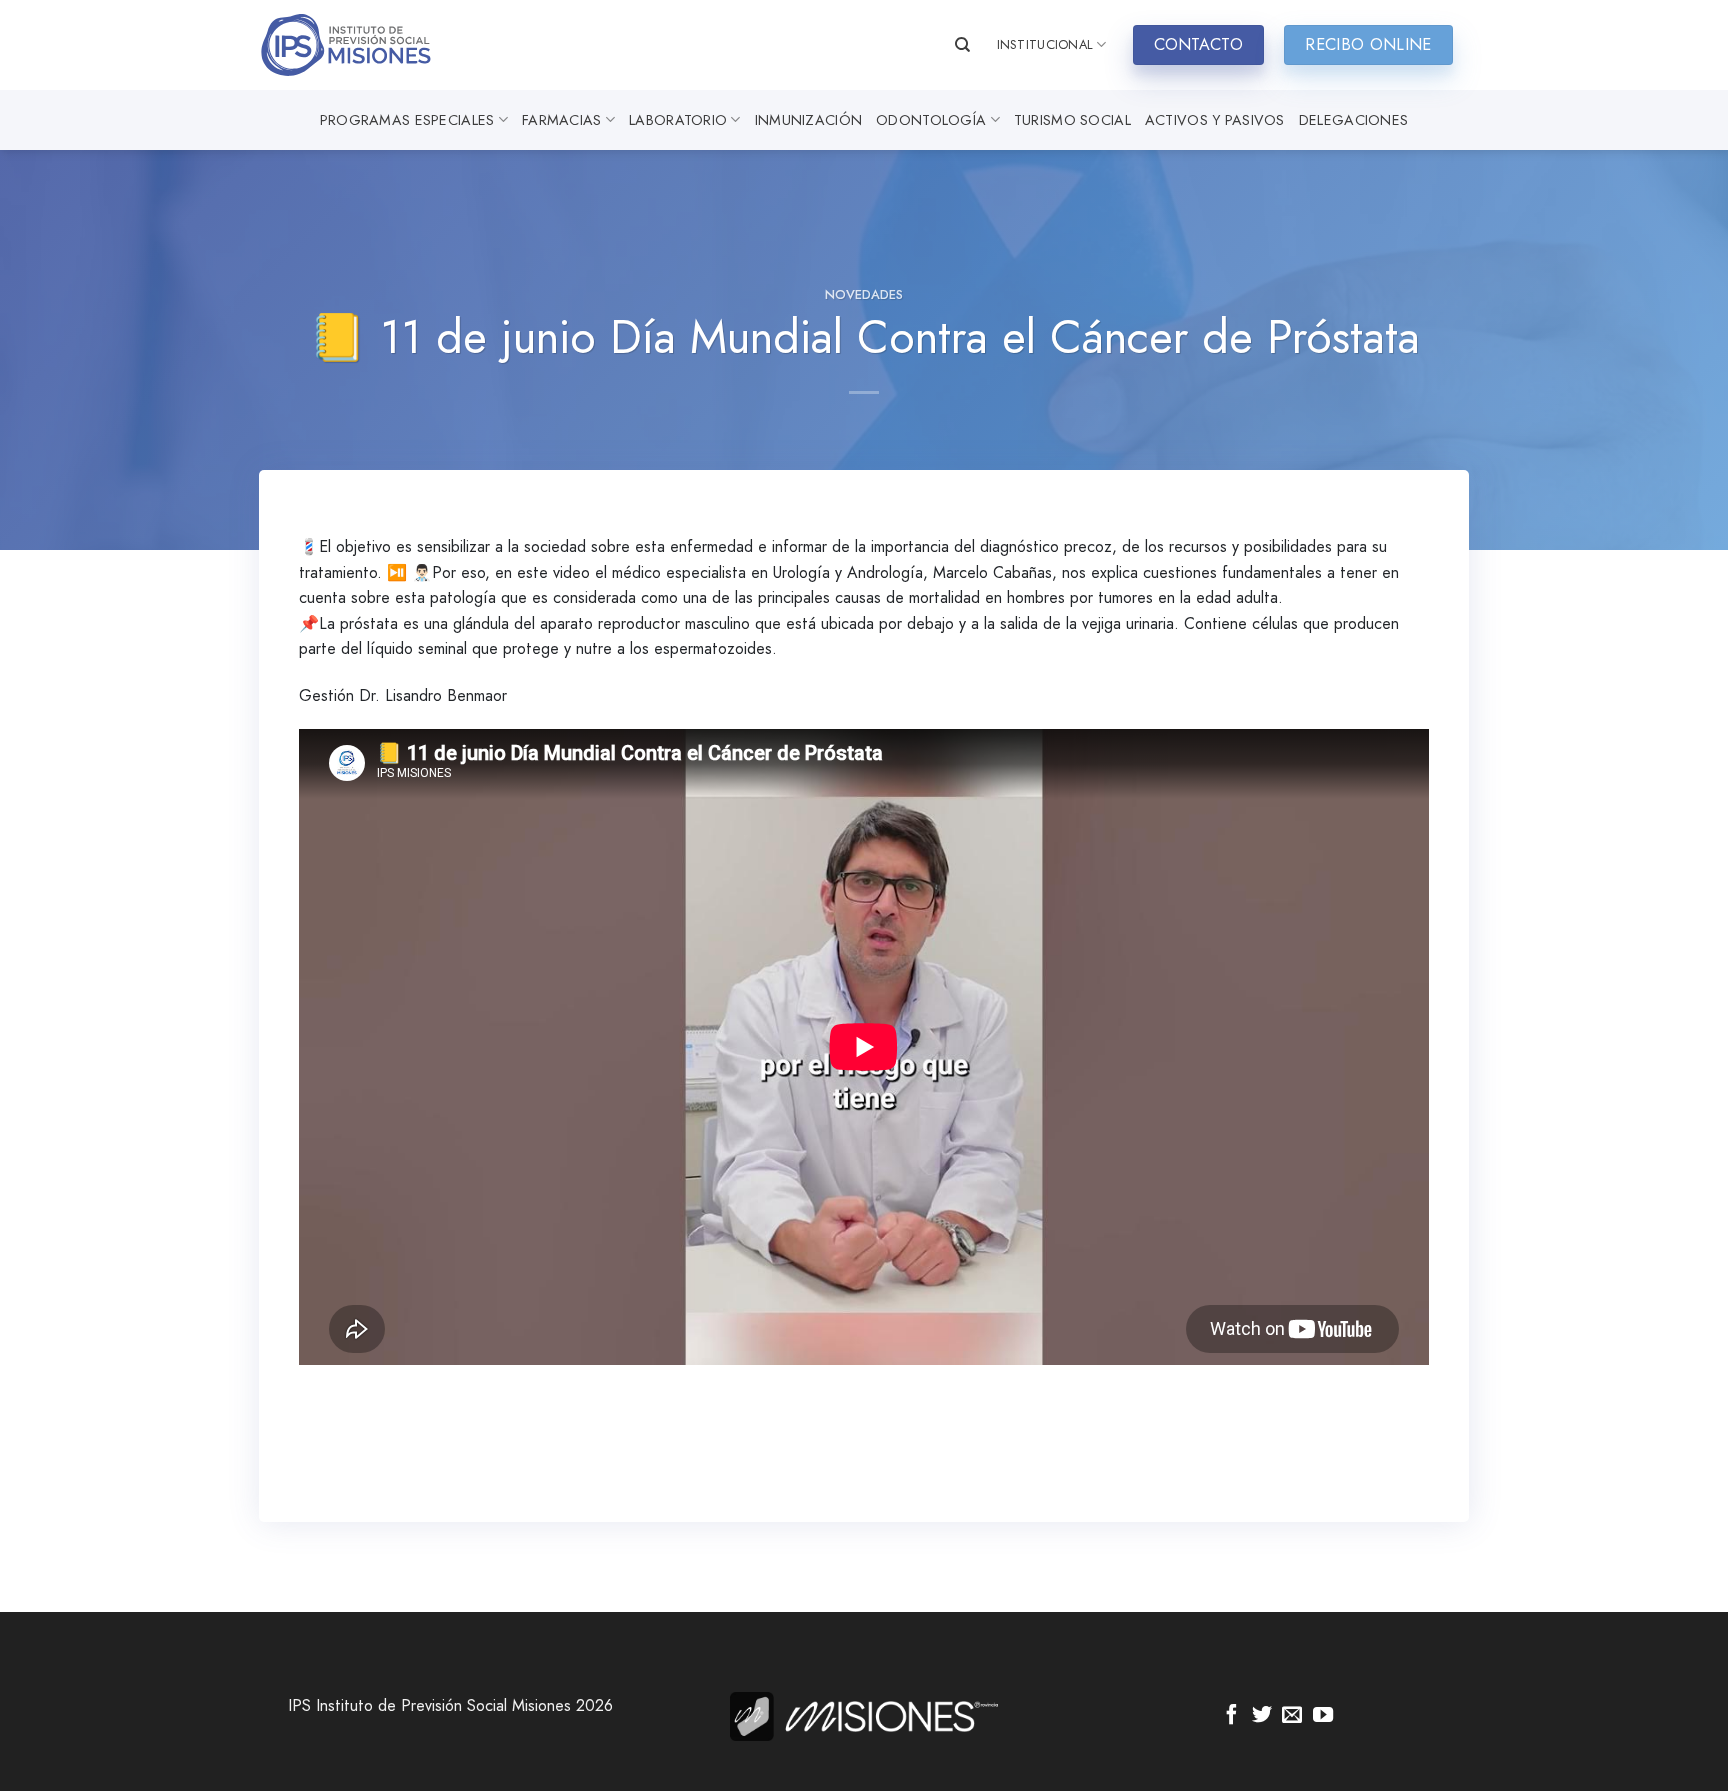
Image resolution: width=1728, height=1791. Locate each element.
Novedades (864, 294)
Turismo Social (1072, 120)
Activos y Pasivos (1215, 120)
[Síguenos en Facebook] (1232, 1716)
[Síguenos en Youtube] (1323, 1716)
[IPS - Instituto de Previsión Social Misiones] (359, 45)
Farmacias (562, 120)
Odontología (931, 120)
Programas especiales (407, 120)
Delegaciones (1353, 120)
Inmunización (808, 120)
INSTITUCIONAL (1045, 44)
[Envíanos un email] (1292, 1716)
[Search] (962, 45)
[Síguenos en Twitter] (1262, 1716)
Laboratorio (678, 120)
